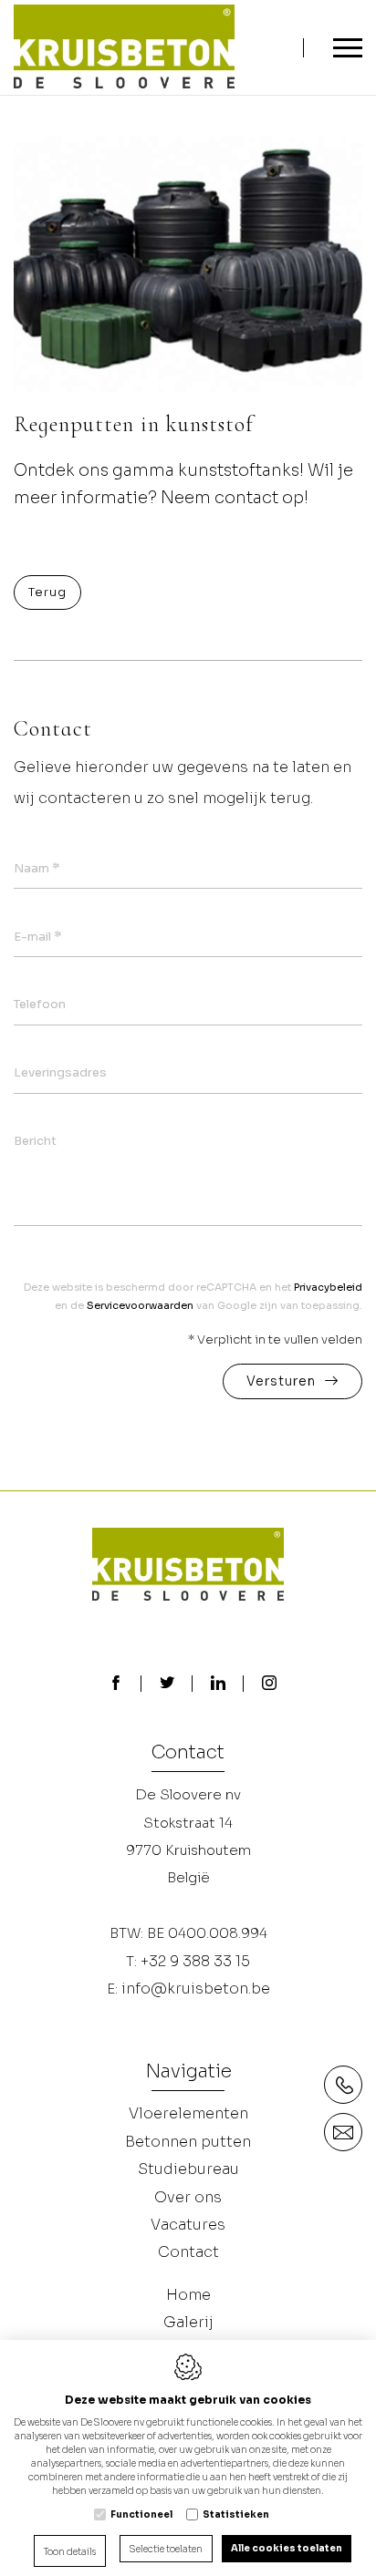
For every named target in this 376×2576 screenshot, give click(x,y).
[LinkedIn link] (218, 1685)
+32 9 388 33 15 (195, 1961)
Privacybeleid (328, 1287)
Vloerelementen (188, 2113)
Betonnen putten (188, 2142)
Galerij (188, 2322)
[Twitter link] (167, 1685)
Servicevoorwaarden (140, 1305)
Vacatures (188, 2225)
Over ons (188, 2197)
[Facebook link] (116, 1685)
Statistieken (236, 2514)
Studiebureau (188, 2169)
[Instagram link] (269, 1685)
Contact (188, 1754)
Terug (47, 592)
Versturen (281, 1381)
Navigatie (188, 2073)
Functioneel (141, 2514)
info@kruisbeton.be (196, 1989)
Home (188, 2295)
